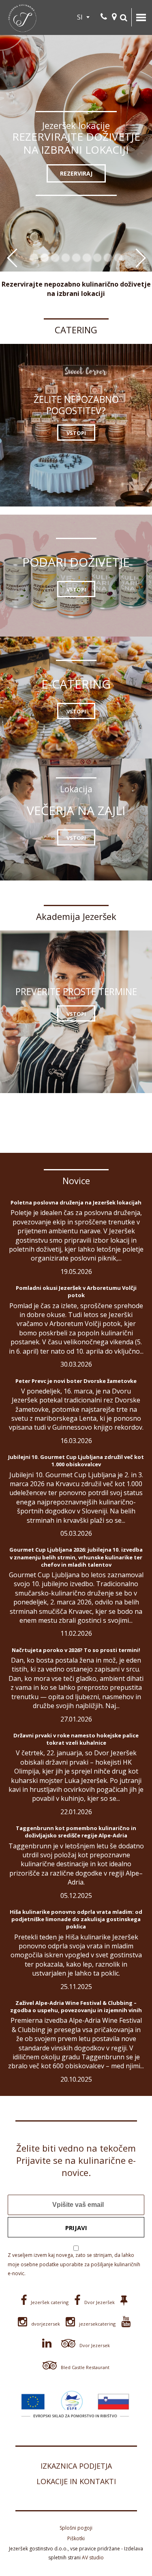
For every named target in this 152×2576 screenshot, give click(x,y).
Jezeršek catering (50, 2302)
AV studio (93, 2558)
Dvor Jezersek (95, 2345)
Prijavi (76, 2228)
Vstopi (76, 433)
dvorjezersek (46, 2324)
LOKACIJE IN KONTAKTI (76, 2481)
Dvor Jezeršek (100, 2302)
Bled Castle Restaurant (85, 2367)
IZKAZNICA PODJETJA (76, 2466)
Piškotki (76, 2538)
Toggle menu (141, 17)
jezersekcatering (97, 2324)
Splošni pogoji (76, 2528)
